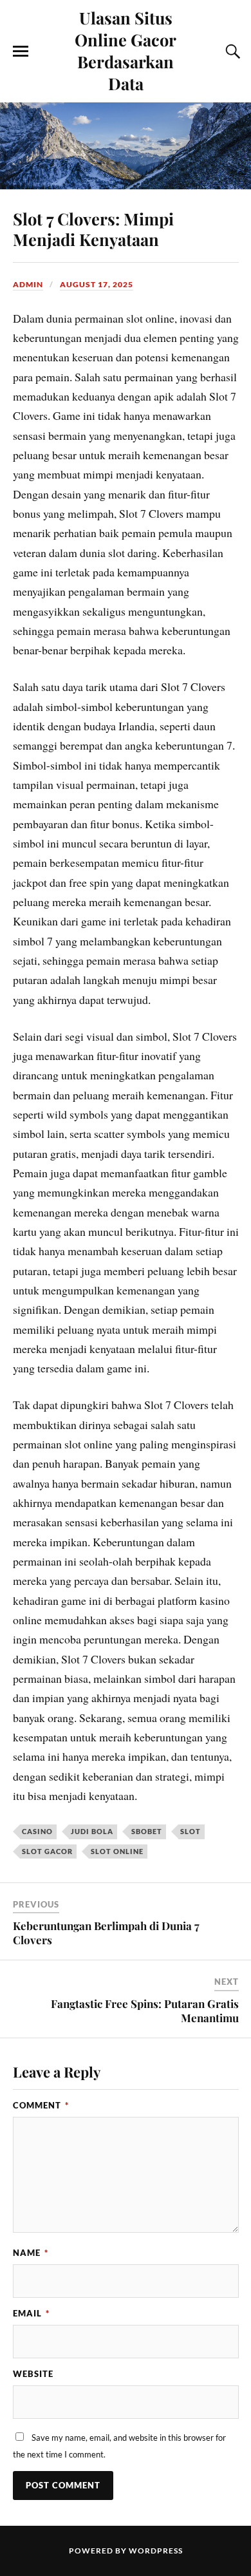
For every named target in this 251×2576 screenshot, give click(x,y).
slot (191, 1831)
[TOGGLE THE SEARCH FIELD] (231, 52)
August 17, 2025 (97, 284)
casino (37, 1831)
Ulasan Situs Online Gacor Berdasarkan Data (126, 50)
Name (31, 2253)
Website (33, 2374)
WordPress (156, 2551)
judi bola (92, 1831)
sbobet (147, 1831)
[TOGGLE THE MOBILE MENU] (21, 52)
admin (28, 284)
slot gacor (47, 1851)
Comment (41, 2105)
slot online (117, 1851)
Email (31, 2313)
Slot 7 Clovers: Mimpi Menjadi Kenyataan (93, 229)
